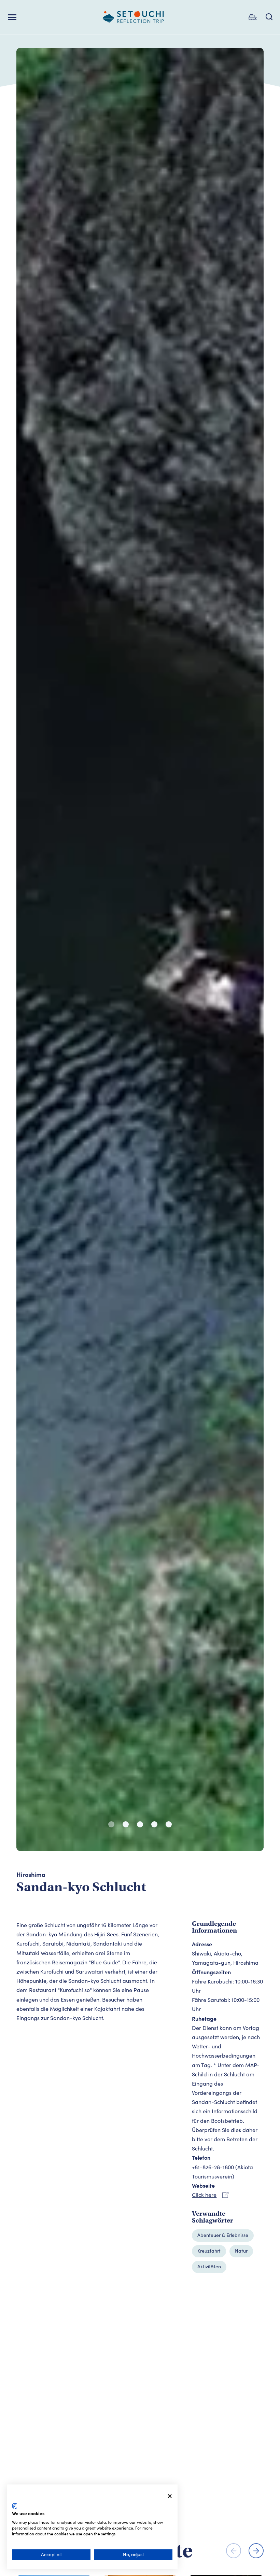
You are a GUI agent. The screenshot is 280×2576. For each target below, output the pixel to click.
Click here (204, 2195)
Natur (241, 2251)
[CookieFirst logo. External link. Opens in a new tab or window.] (15, 2506)
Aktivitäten (209, 2266)
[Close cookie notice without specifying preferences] (170, 2496)
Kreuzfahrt (209, 2251)
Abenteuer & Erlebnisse (223, 2235)
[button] (111, 1824)
